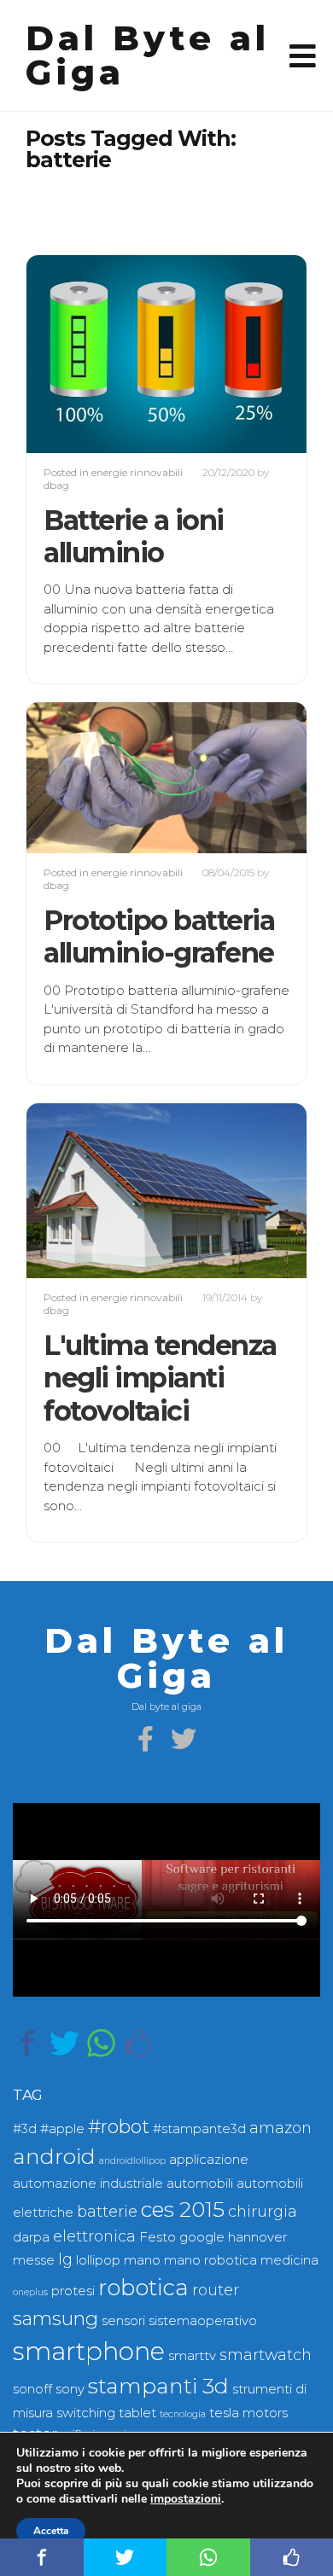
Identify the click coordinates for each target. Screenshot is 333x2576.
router (216, 2290)
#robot (119, 2127)
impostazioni (186, 2499)
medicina (289, 2260)
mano (142, 2260)
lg (65, 2259)
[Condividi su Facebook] (28, 2043)
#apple (62, 2129)
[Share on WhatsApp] (101, 2043)
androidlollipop (132, 2161)
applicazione (209, 2160)
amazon (280, 2128)
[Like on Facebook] (138, 2043)
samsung (55, 2319)
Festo (158, 2237)
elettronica (94, 2236)
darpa (31, 2237)
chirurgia (263, 2211)
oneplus (30, 2292)
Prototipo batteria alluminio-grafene (159, 936)
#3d (25, 2129)
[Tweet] (64, 2043)
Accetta (51, 2531)
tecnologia (183, 2414)
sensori (123, 2321)
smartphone (89, 2351)
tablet (137, 2413)
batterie (107, 2211)
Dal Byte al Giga (148, 55)
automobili (200, 2183)
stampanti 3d (158, 2386)
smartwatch (266, 2355)
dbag (56, 485)
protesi (73, 2291)
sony (70, 2389)
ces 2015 (183, 2209)
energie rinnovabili (137, 472)
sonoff (32, 2389)
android (54, 2156)
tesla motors (248, 2413)
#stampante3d (199, 2129)
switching (86, 2413)
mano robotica (210, 2260)
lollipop (98, 2260)
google (202, 2237)
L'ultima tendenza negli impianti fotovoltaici (160, 1378)
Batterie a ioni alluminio (134, 536)
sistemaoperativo (203, 2321)
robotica (143, 2288)
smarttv (192, 2356)
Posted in (67, 472)
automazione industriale (88, 2183)
